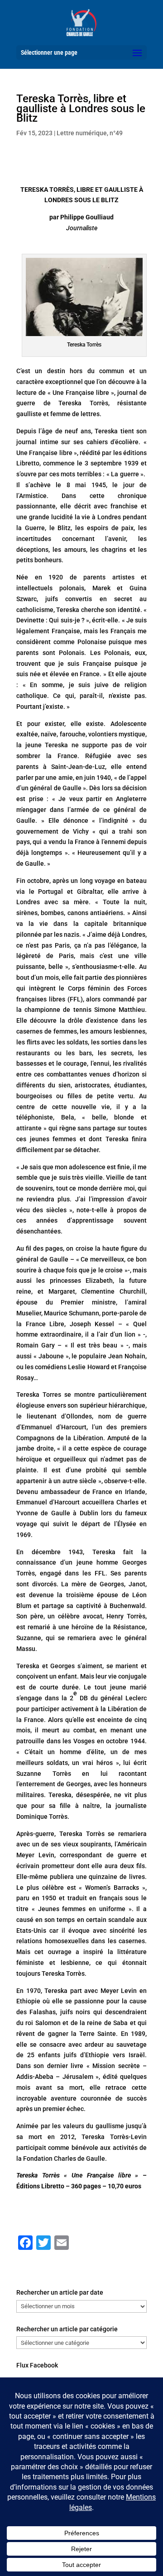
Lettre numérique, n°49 (90, 133)
